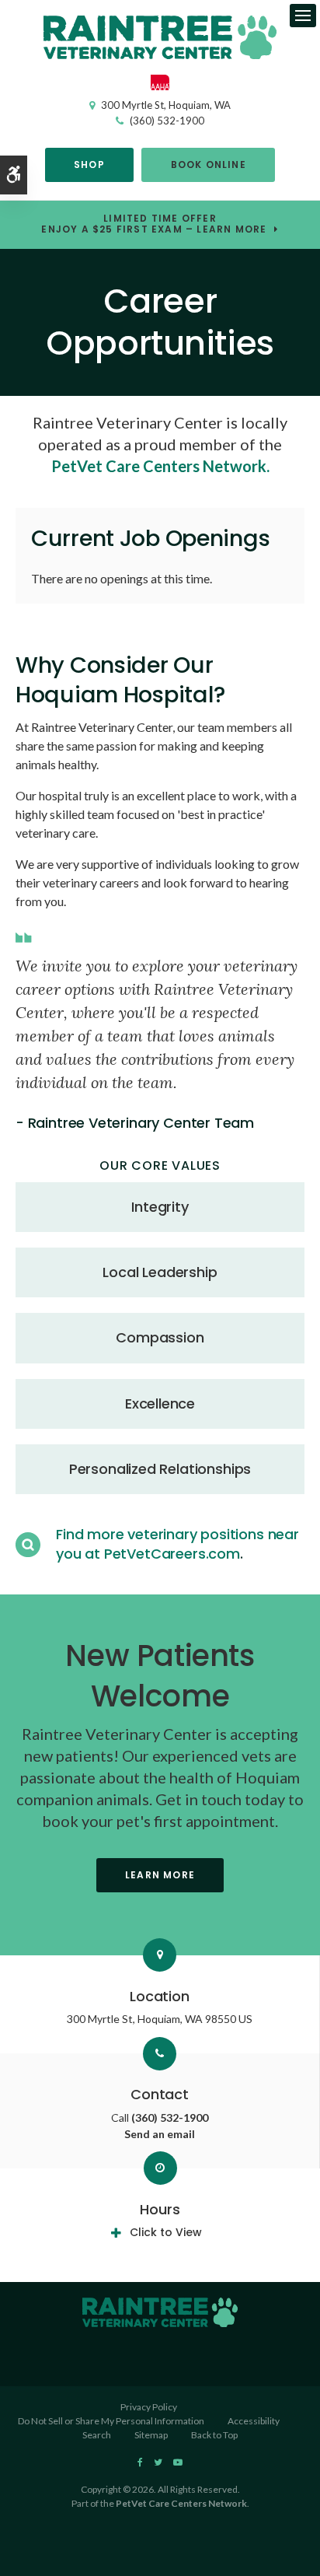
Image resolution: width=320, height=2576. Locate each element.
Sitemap (151, 2435)
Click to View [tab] (166, 2232)
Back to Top (214, 2435)
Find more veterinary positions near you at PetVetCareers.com (177, 1543)
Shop (89, 164)
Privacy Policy (149, 2407)
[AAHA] (160, 86)
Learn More (160, 1875)
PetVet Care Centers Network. (160, 466)
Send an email (160, 2134)
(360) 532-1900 (167, 121)
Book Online (209, 164)
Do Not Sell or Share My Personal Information (111, 2421)
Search (97, 2435)
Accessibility (254, 2421)
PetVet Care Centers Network (181, 2503)
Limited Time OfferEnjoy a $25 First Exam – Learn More (154, 225)
